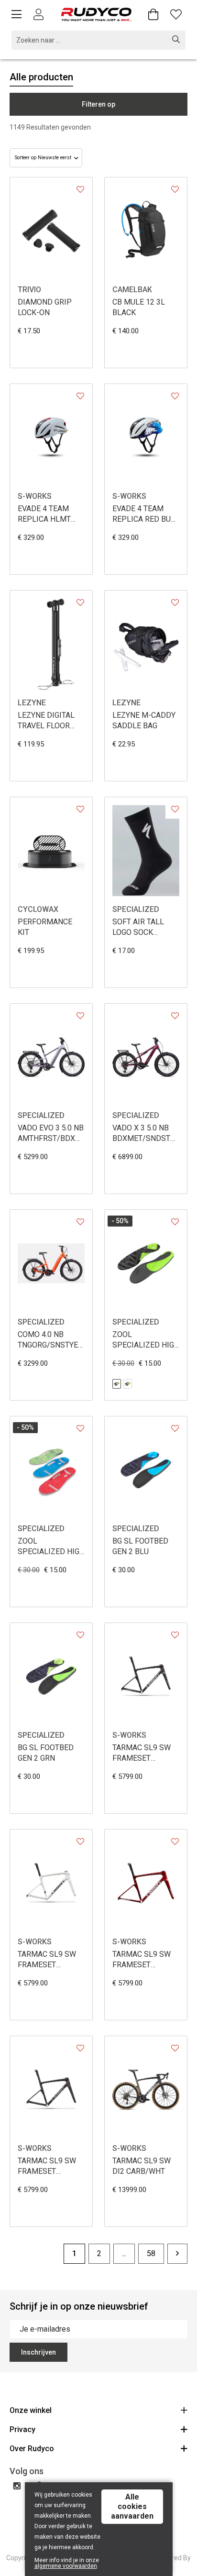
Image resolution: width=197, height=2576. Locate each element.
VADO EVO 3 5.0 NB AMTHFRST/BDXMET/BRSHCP (51, 1133)
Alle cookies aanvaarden (132, 2506)
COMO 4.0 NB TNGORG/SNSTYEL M (50, 1340)
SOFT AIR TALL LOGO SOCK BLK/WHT (138, 927)
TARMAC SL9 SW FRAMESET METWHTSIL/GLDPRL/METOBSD (51, 1960)
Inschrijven (38, 2352)
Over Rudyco (32, 2449)
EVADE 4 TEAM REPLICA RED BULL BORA (146, 514)
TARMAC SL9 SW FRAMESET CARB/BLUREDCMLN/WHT (146, 1753)
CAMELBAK (132, 290)
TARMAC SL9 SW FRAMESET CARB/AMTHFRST (49, 2166)
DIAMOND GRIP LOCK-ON (45, 307)
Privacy (22, 2429)
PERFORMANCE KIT (45, 927)
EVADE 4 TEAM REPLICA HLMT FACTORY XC (44, 514)
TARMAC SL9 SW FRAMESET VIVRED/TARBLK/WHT (146, 1960)
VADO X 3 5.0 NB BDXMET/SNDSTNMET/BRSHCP (146, 1133)
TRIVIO (29, 290)
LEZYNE (32, 703)
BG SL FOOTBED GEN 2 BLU (140, 1546)
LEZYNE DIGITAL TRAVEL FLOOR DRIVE (46, 721)
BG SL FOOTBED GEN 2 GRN (46, 1753)
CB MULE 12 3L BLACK (139, 307)
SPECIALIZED (136, 909)
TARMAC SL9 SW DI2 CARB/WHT (142, 2166)
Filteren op (98, 104)
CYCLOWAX (38, 909)
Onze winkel (31, 2410)
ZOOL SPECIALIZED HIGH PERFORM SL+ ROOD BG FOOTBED (51, 1547)
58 (151, 2253)
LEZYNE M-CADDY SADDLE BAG (144, 720)
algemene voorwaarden (66, 2566)
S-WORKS (35, 496)
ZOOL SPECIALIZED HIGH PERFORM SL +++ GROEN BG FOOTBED (146, 1340)
